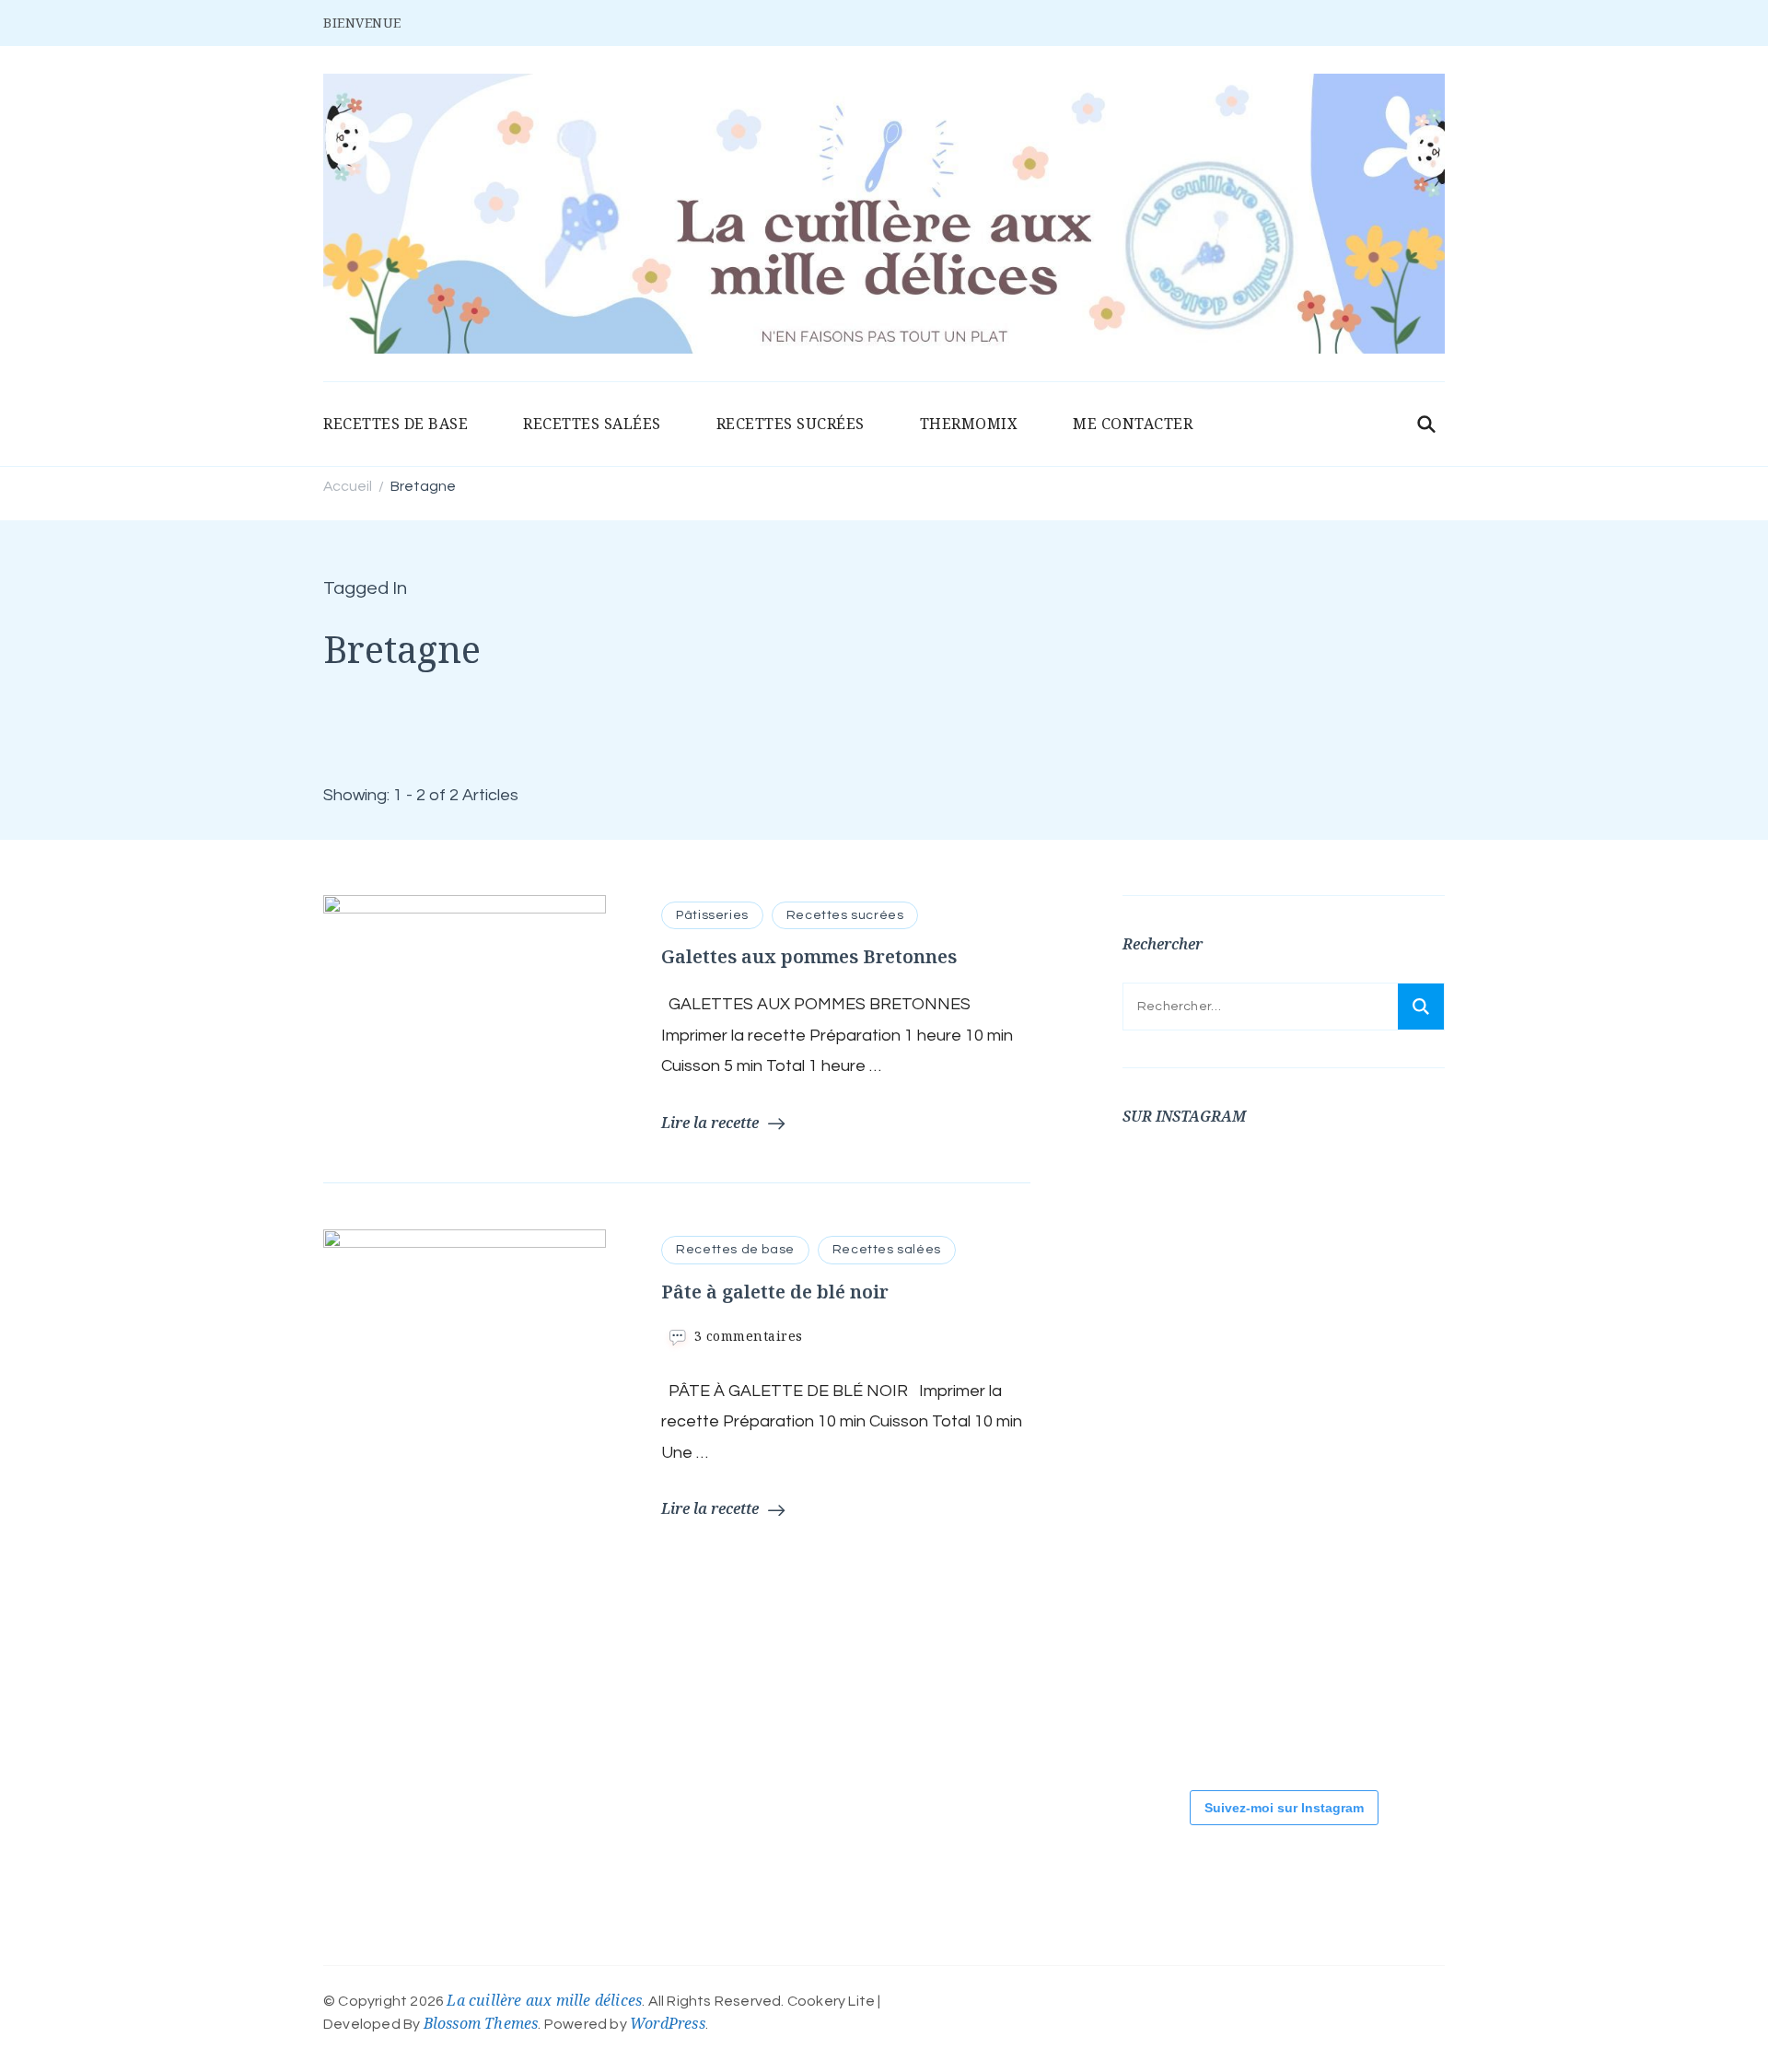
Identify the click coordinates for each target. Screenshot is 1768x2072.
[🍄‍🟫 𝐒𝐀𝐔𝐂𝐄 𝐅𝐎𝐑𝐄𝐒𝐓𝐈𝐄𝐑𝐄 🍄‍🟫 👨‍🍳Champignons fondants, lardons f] (1178, 1334)
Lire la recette (710, 1123)
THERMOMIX (969, 424)
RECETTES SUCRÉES (791, 424)
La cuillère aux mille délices (544, 2000)
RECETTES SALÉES (592, 424)
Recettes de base (735, 1250)
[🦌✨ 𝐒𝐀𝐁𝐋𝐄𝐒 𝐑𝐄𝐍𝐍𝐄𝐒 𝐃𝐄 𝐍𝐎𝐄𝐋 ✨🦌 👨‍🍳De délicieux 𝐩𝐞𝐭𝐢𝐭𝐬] (1288, 1583)
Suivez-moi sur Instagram (1284, 1808)
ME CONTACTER (1133, 424)
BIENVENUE (362, 23)
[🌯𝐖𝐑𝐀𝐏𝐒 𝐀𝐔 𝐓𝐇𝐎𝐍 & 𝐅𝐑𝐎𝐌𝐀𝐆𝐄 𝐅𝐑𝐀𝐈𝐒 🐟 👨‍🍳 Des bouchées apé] (1288, 1210)
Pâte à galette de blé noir (775, 1292)
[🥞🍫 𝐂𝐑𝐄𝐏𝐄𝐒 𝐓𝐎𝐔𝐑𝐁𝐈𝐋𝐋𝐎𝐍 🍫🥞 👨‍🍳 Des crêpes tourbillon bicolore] (1178, 1210)
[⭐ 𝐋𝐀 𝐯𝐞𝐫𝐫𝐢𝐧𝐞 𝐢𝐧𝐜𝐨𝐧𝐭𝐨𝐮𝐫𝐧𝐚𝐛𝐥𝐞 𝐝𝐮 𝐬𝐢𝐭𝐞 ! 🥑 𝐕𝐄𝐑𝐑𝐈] (1178, 1459)
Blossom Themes (481, 2023)
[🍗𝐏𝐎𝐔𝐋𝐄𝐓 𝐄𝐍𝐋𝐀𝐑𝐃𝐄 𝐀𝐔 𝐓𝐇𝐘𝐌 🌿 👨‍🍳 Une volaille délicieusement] (1288, 1334)
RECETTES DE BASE (395, 424)
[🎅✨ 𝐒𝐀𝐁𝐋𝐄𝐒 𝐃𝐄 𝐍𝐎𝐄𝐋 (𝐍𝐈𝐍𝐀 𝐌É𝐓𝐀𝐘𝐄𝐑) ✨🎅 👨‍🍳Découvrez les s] (1178, 1583)
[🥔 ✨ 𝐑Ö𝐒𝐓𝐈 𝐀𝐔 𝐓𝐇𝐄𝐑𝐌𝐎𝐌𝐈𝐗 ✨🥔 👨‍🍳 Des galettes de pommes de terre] (1178, 1707)
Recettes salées (887, 1250)
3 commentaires (749, 1336)
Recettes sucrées (845, 915)
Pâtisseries (712, 915)
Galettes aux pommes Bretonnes (809, 956)
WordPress (668, 2023)
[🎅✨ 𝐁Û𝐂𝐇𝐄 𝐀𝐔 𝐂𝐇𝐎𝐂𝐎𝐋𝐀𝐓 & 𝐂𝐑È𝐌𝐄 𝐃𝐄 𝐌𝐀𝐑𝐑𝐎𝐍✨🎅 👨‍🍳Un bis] (1288, 1459)
